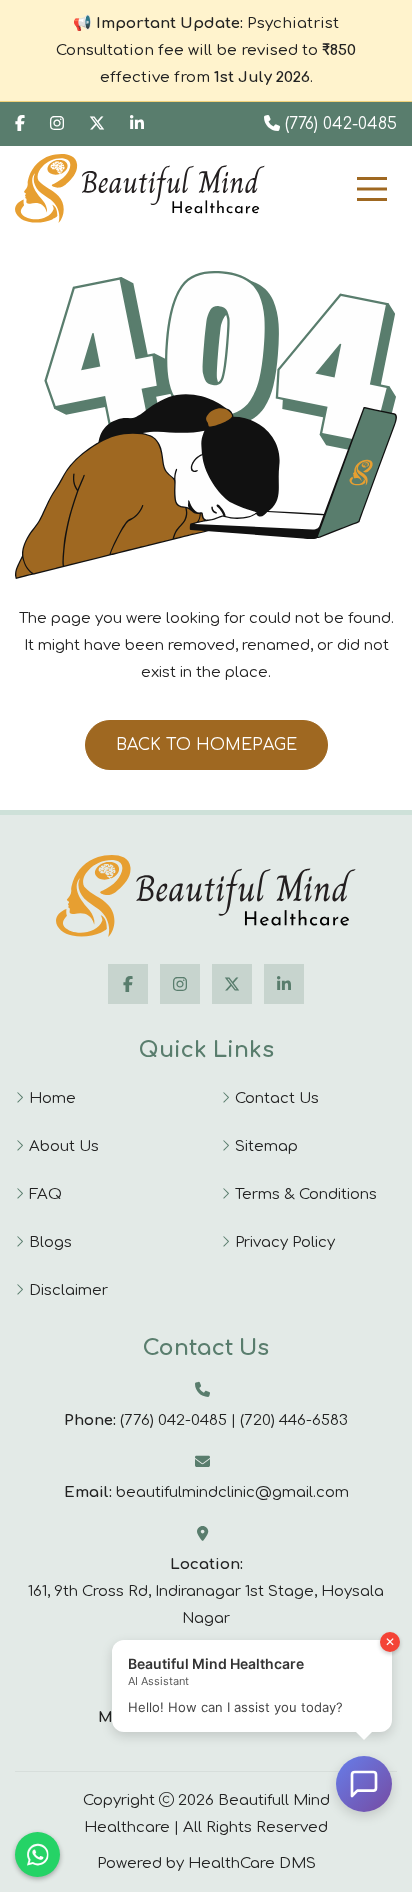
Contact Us (277, 1098)
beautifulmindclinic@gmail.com (232, 1492)
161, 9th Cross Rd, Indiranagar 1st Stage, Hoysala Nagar (206, 1605)
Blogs (50, 1242)
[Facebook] (20, 124)
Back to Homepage (206, 745)
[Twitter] (97, 124)
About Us (64, 1146)
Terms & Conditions (306, 1194)
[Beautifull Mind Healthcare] (206, 896)
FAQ (45, 1194)
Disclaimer (68, 1290)
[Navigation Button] (372, 189)
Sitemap (266, 1146)
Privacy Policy (285, 1242)
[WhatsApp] (37, 1854)
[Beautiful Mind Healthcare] (140, 188)
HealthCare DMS (252, 1863)
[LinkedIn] (284, 984)
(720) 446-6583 (294, 1420)
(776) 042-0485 (338, 124)
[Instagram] (57, 124)
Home (52, 1098)
